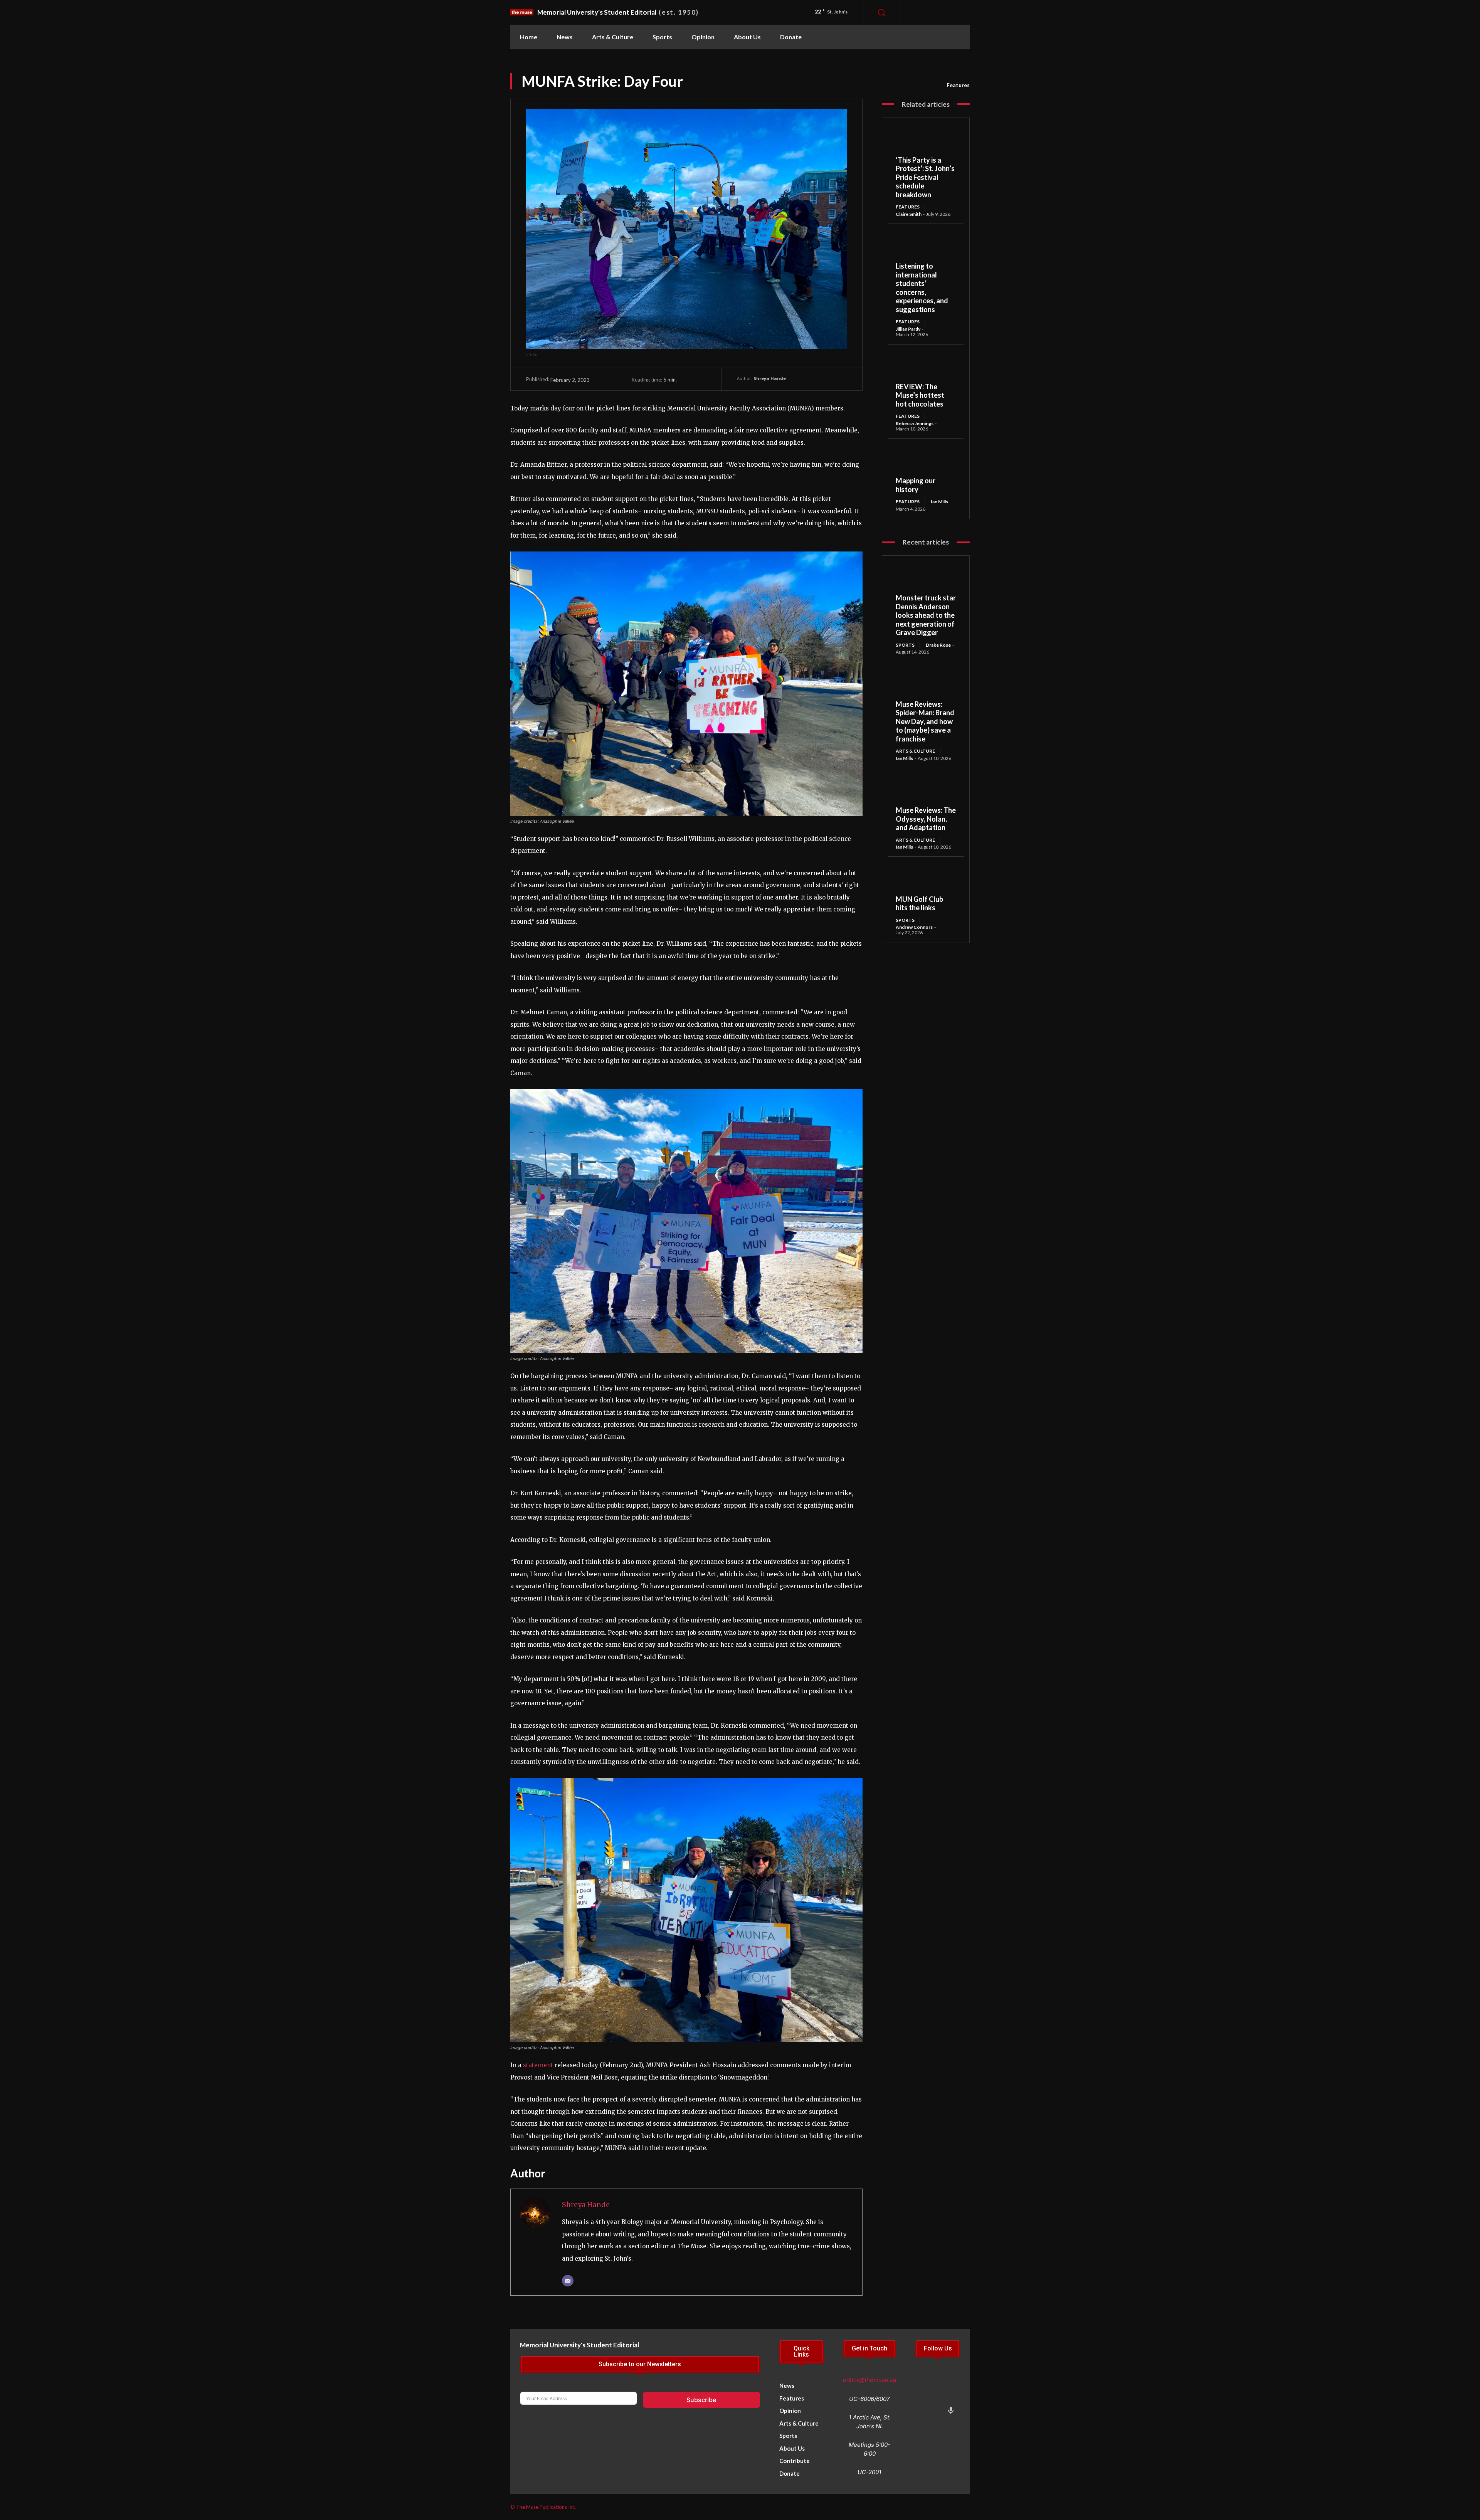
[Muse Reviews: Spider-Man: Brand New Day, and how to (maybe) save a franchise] (926, 685)
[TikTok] (957, 12)
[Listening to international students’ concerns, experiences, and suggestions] (926, 247)
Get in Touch (869, 2349)
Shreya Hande (770, 378)
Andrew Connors (914, 927)
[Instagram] (940, 12)
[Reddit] (937, 2397)
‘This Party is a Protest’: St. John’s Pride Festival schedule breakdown (925, 177)
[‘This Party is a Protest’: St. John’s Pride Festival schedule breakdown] (926, 141)
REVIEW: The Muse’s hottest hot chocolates (920, 395)
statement (538, 2065)
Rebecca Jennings (915, 423)
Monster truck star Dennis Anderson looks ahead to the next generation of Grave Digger (926, 615)
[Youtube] (922, 2412)
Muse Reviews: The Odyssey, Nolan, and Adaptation (926, 819)
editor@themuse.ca (869, 2380)
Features (958, 85)
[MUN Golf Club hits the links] (926, 879)
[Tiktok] (951, 2383)
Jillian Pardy (908, 329)
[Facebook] (922, 12)
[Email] (568, 2281)
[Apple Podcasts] (951, 2412)
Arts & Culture (915, 751)
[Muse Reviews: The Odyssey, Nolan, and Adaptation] (926, 791)
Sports (905, 645)
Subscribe (701, 2400)
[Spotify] (937, 2412)
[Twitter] (922, 2397)
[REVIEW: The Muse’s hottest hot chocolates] (926, 367)
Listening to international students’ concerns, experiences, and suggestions (922, 288)
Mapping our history (916, 485)
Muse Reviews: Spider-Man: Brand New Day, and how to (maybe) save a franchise (925, 721)
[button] (881, 12)
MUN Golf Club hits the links (919, 904)
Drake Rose (938, 645)
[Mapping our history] (926, 461)
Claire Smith (909, 214)
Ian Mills (939, 502)
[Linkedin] (951, 2397)
